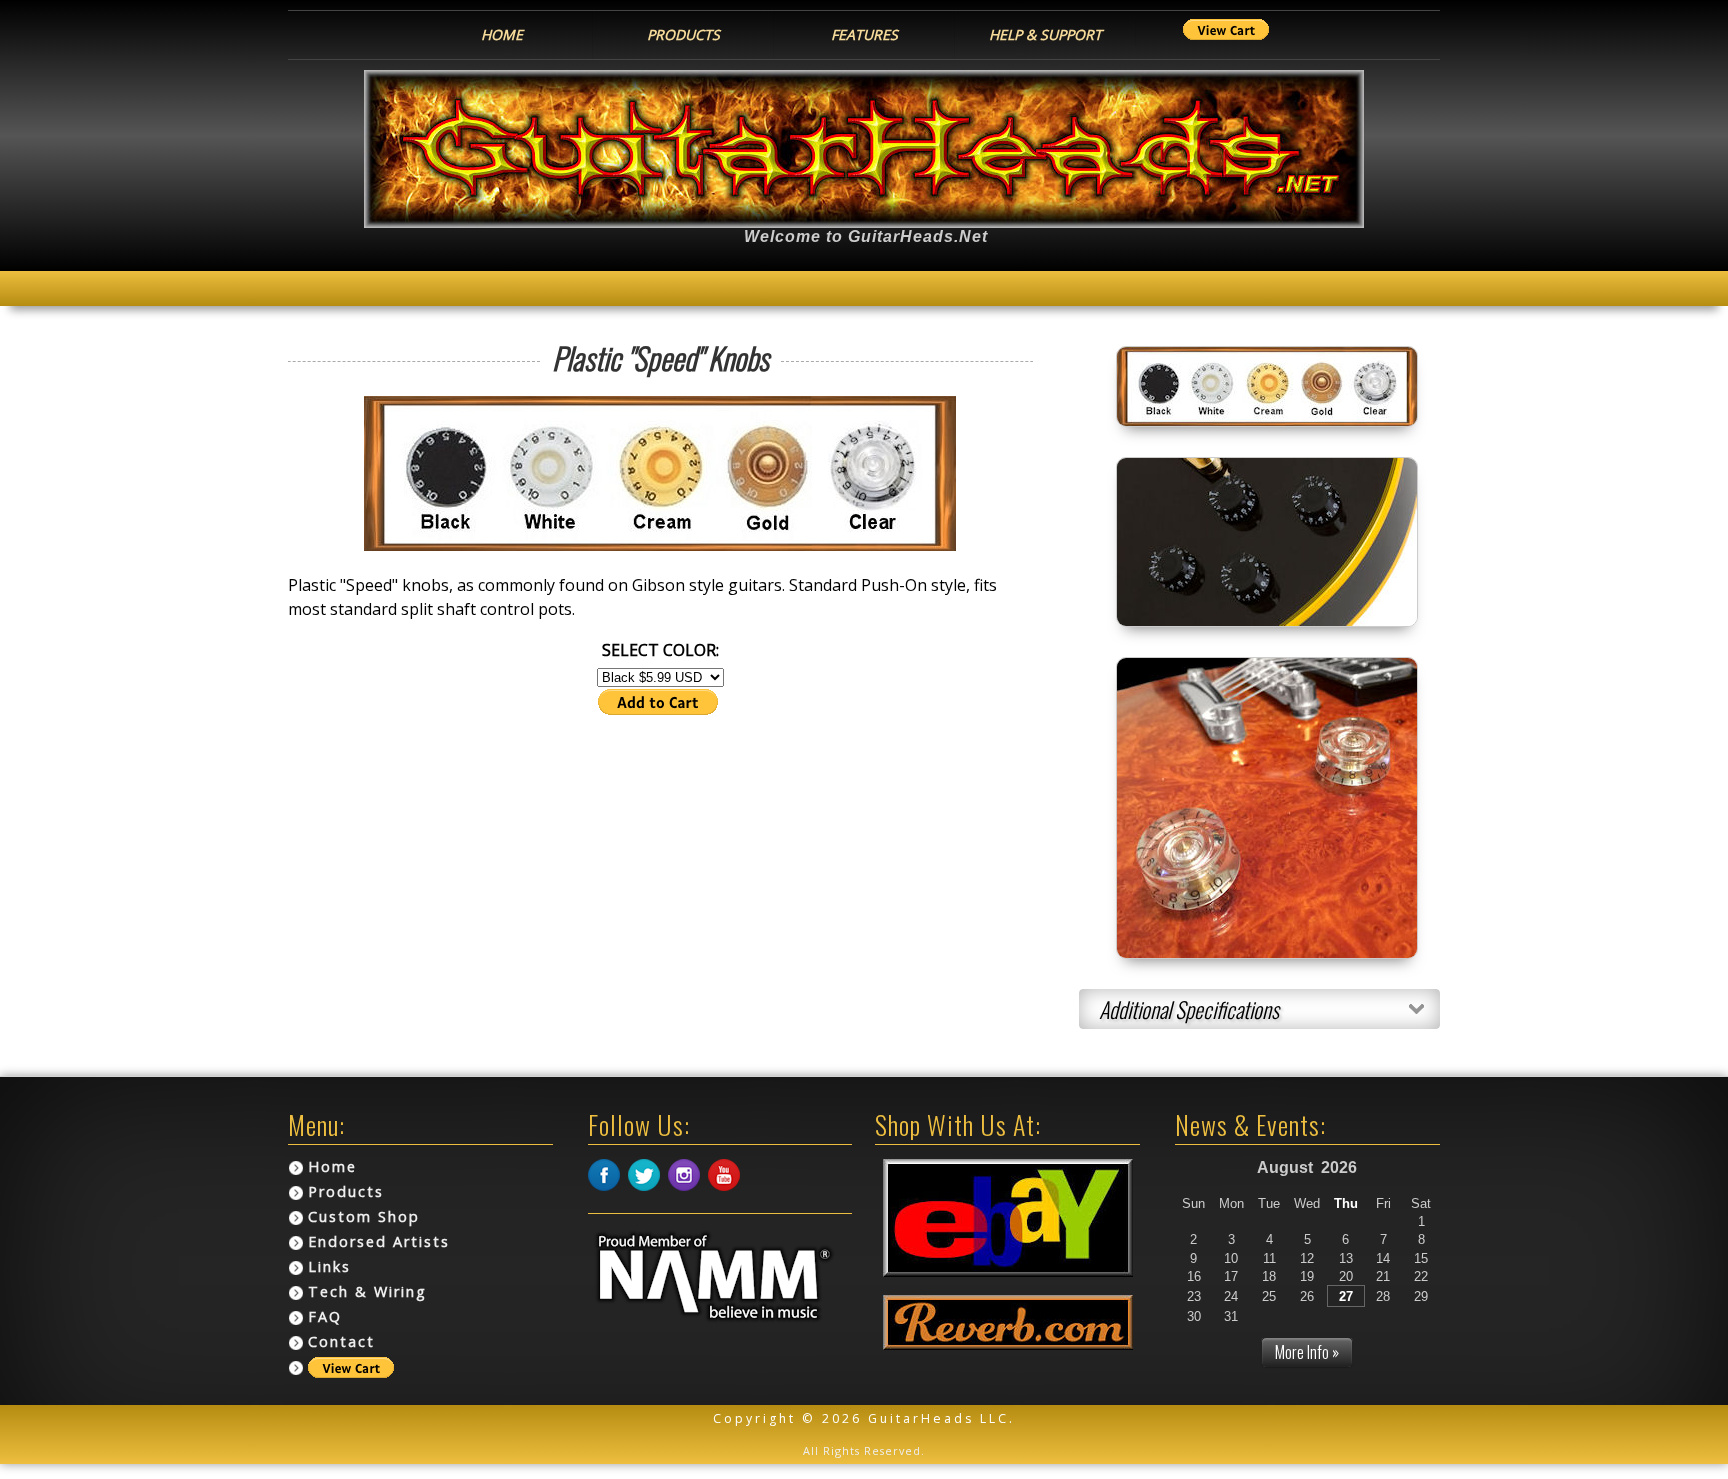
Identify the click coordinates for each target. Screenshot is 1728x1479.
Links (329, 1266)
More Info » (1307, 1352)
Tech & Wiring (367, 1291)
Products (346, 1191)
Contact (341, 1341)
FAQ (325, 1316)
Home (332, 1166)
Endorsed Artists (379, 1241)
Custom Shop (364, 1216)
